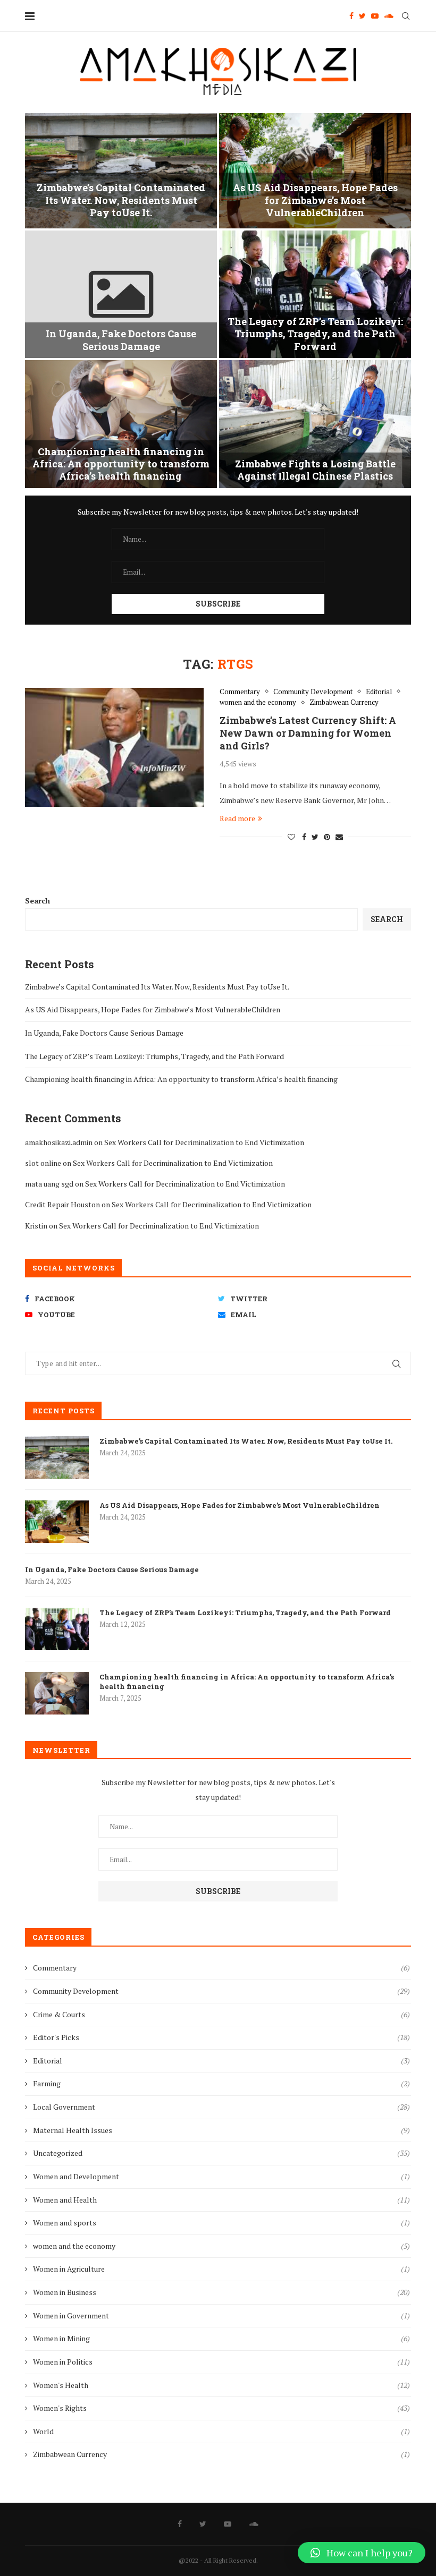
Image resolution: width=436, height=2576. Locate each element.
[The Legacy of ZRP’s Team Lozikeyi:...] (315, 295)
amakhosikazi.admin (59, 1142)
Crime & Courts (221, 2014)
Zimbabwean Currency (344, 703)
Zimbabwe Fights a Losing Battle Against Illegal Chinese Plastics (315, 470)
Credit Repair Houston (62, 1204)
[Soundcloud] (389, 16)
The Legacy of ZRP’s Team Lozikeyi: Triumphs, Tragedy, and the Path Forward (315, 334)
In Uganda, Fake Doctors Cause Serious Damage (121, 340)
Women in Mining (221, 2338)
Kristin (36, 1226)
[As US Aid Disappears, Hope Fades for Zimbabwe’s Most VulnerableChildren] (57, 1522)
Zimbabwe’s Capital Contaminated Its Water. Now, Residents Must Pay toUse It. (121, 200)
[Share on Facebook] (304, 837)
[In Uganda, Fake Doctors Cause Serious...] (121, 295)
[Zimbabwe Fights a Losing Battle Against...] (315, 424)
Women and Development (221, 2176)
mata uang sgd (49, 1184)
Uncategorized (221, 2153)
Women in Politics (221, 2362)
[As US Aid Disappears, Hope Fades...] (315, 171)
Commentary (240, 692)
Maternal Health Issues (221, 2130)
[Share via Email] (339, 837)
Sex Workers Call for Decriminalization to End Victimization (204, 1142)
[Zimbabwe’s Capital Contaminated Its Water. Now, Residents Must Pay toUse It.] (57, 1457)
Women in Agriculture (221, 2269)
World (221, 2431)
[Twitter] (362, 16)
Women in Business (221, 2292)
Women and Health (221, 2200)
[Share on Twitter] (315, 837)
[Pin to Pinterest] (327, 837)
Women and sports (221, 2223)
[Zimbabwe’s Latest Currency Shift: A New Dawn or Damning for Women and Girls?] (114, 747)
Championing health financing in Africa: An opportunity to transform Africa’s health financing (121, 464)
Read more (237, 818)
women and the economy (258, 703)
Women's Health (221, 2385)
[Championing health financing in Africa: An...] (121, 424)
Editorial (379, 692)
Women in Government (221, 2315)
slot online (43, 1163)
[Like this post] (291, 837)
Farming (221, 2083)
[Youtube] (375, 16)
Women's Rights (221, 2408)
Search (37, 901)
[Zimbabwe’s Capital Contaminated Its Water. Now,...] (121, 171)
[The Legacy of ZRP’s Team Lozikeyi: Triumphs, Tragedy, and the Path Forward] (57, 1629)
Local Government (221, 2107)
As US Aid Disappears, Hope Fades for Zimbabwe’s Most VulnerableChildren (315, 200)
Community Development (313, 692)
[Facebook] (351, 16)
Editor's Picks (221, 2037)
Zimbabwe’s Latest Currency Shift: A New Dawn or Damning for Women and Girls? (308, 733)
